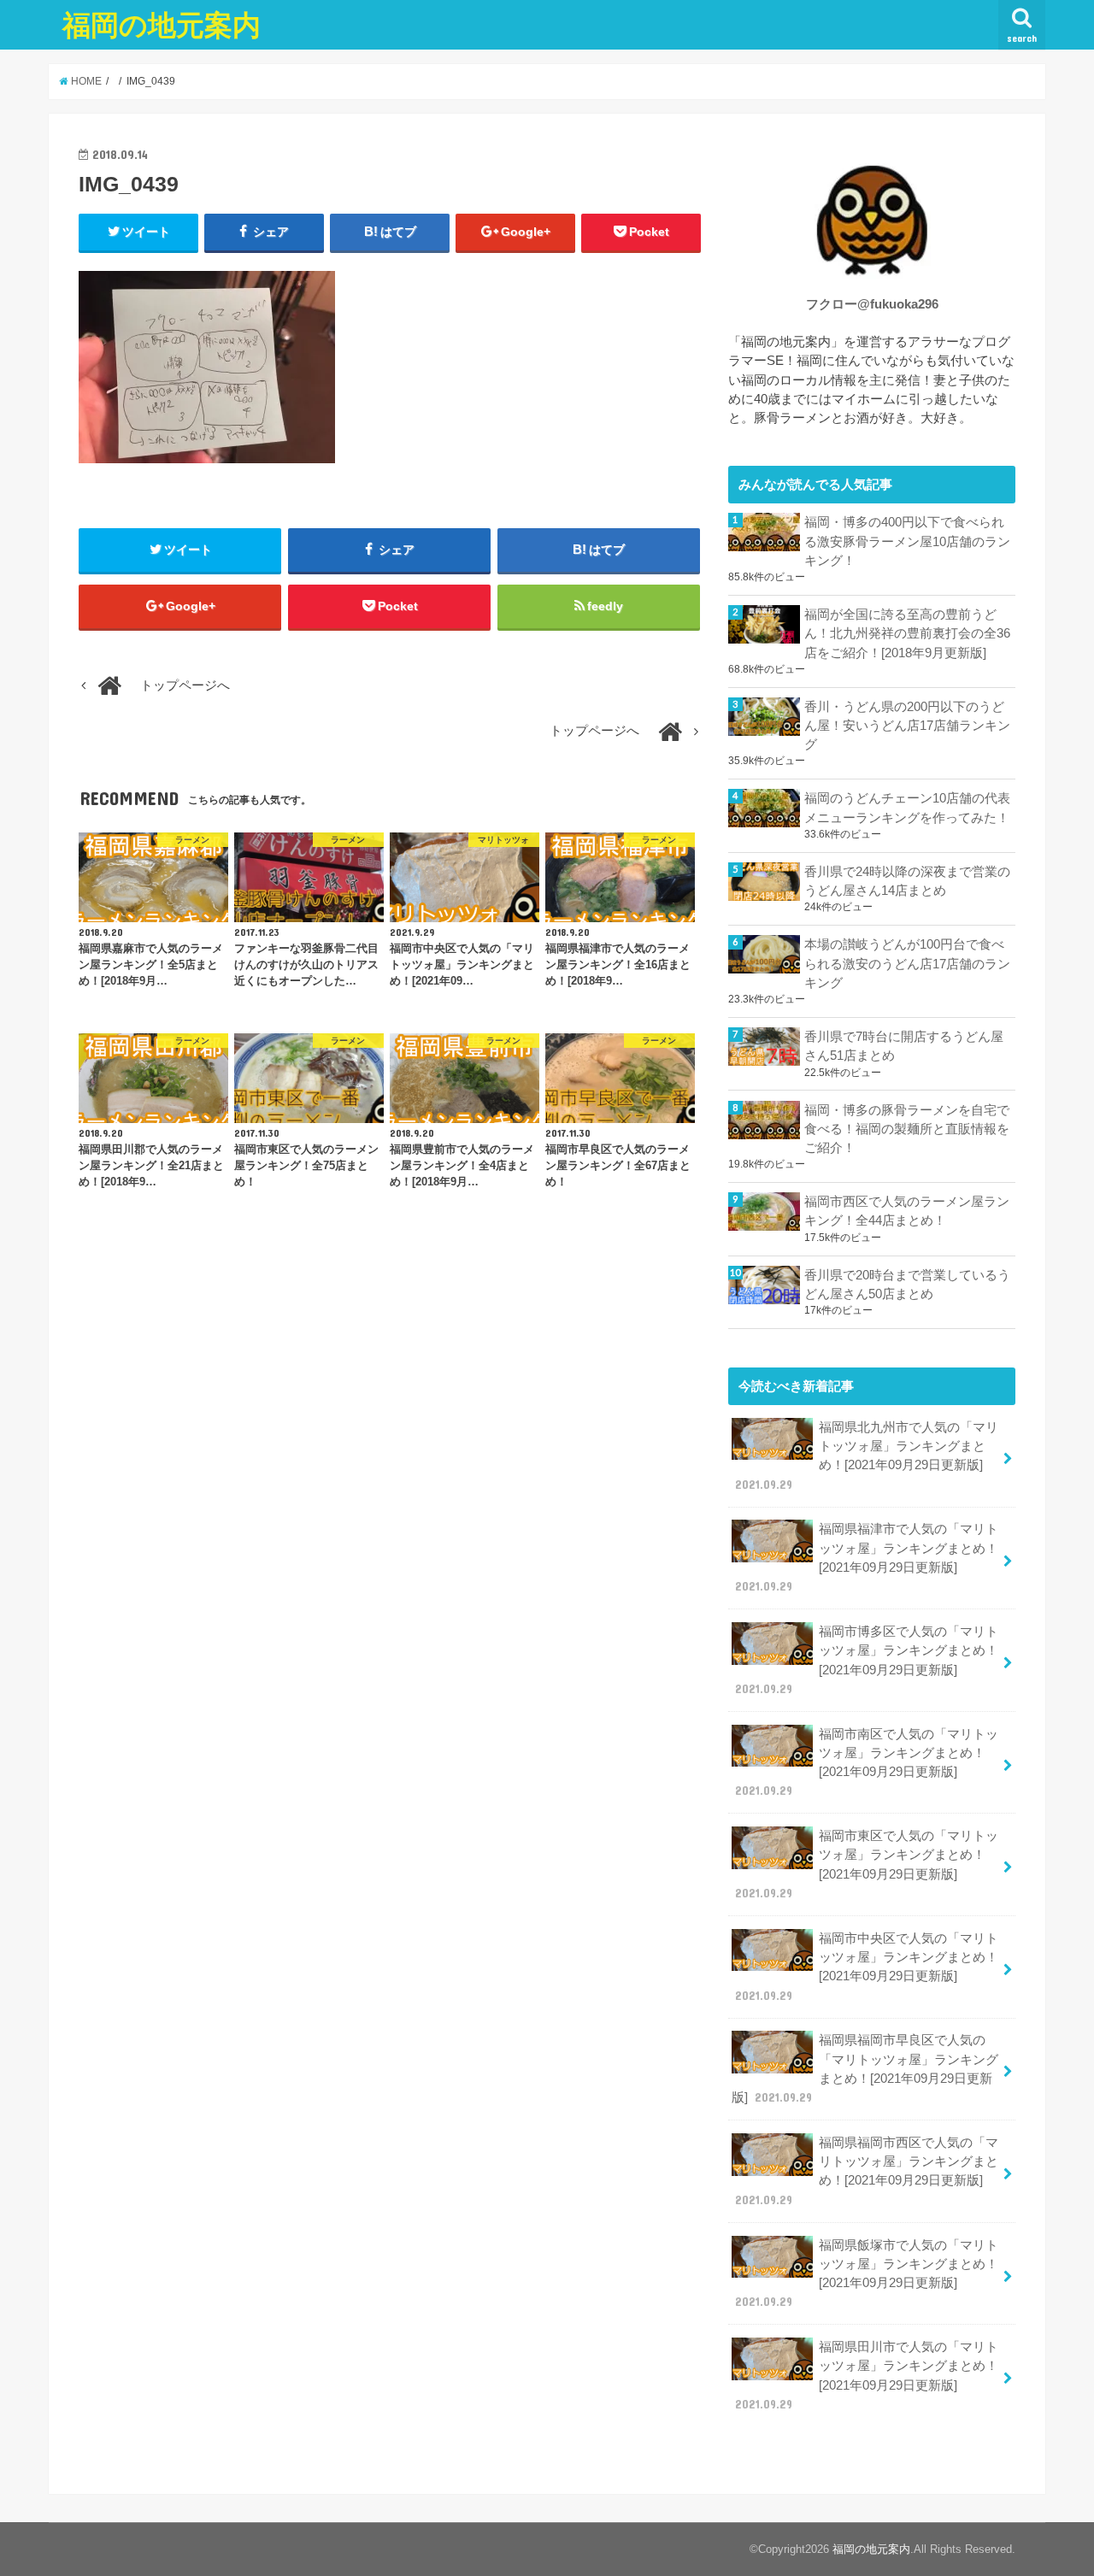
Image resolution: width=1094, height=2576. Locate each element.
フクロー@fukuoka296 (872, 304)
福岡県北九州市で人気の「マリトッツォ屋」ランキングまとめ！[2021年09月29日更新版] (867, 1456)
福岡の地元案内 (162, 24)
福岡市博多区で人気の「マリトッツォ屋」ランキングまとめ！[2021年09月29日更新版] (867, 1660)
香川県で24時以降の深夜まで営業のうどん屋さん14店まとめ (907, 881)
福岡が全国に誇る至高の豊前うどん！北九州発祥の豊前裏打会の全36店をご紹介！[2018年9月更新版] (907, 633)
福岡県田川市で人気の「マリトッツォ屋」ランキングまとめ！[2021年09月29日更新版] (867, 2376)
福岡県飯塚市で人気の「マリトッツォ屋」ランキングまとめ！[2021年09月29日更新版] (867, 2274)
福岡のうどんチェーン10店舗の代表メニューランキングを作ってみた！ (907, 808)
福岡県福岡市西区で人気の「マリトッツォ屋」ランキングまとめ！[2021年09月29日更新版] (867, 2171)
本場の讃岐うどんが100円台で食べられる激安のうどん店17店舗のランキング (907, 963)
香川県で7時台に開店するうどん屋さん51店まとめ (904, 1046)
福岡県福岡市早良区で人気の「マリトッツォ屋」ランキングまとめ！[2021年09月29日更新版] (865, 2069)
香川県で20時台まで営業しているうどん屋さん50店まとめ (907, 1285)
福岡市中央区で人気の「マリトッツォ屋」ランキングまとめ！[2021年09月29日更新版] (867, 1967)
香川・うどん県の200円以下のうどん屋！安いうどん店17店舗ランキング (907, 726)
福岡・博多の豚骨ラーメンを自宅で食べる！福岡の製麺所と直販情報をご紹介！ (907, 1129)
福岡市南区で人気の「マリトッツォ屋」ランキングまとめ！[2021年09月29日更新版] (867, 1763)
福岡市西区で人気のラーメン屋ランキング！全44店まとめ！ (907, 1211)
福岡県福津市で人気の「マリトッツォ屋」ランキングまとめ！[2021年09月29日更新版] (867, 1558)
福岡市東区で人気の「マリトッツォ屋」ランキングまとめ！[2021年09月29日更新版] (867, 1864)
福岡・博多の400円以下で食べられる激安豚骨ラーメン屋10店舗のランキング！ (907, 541)
